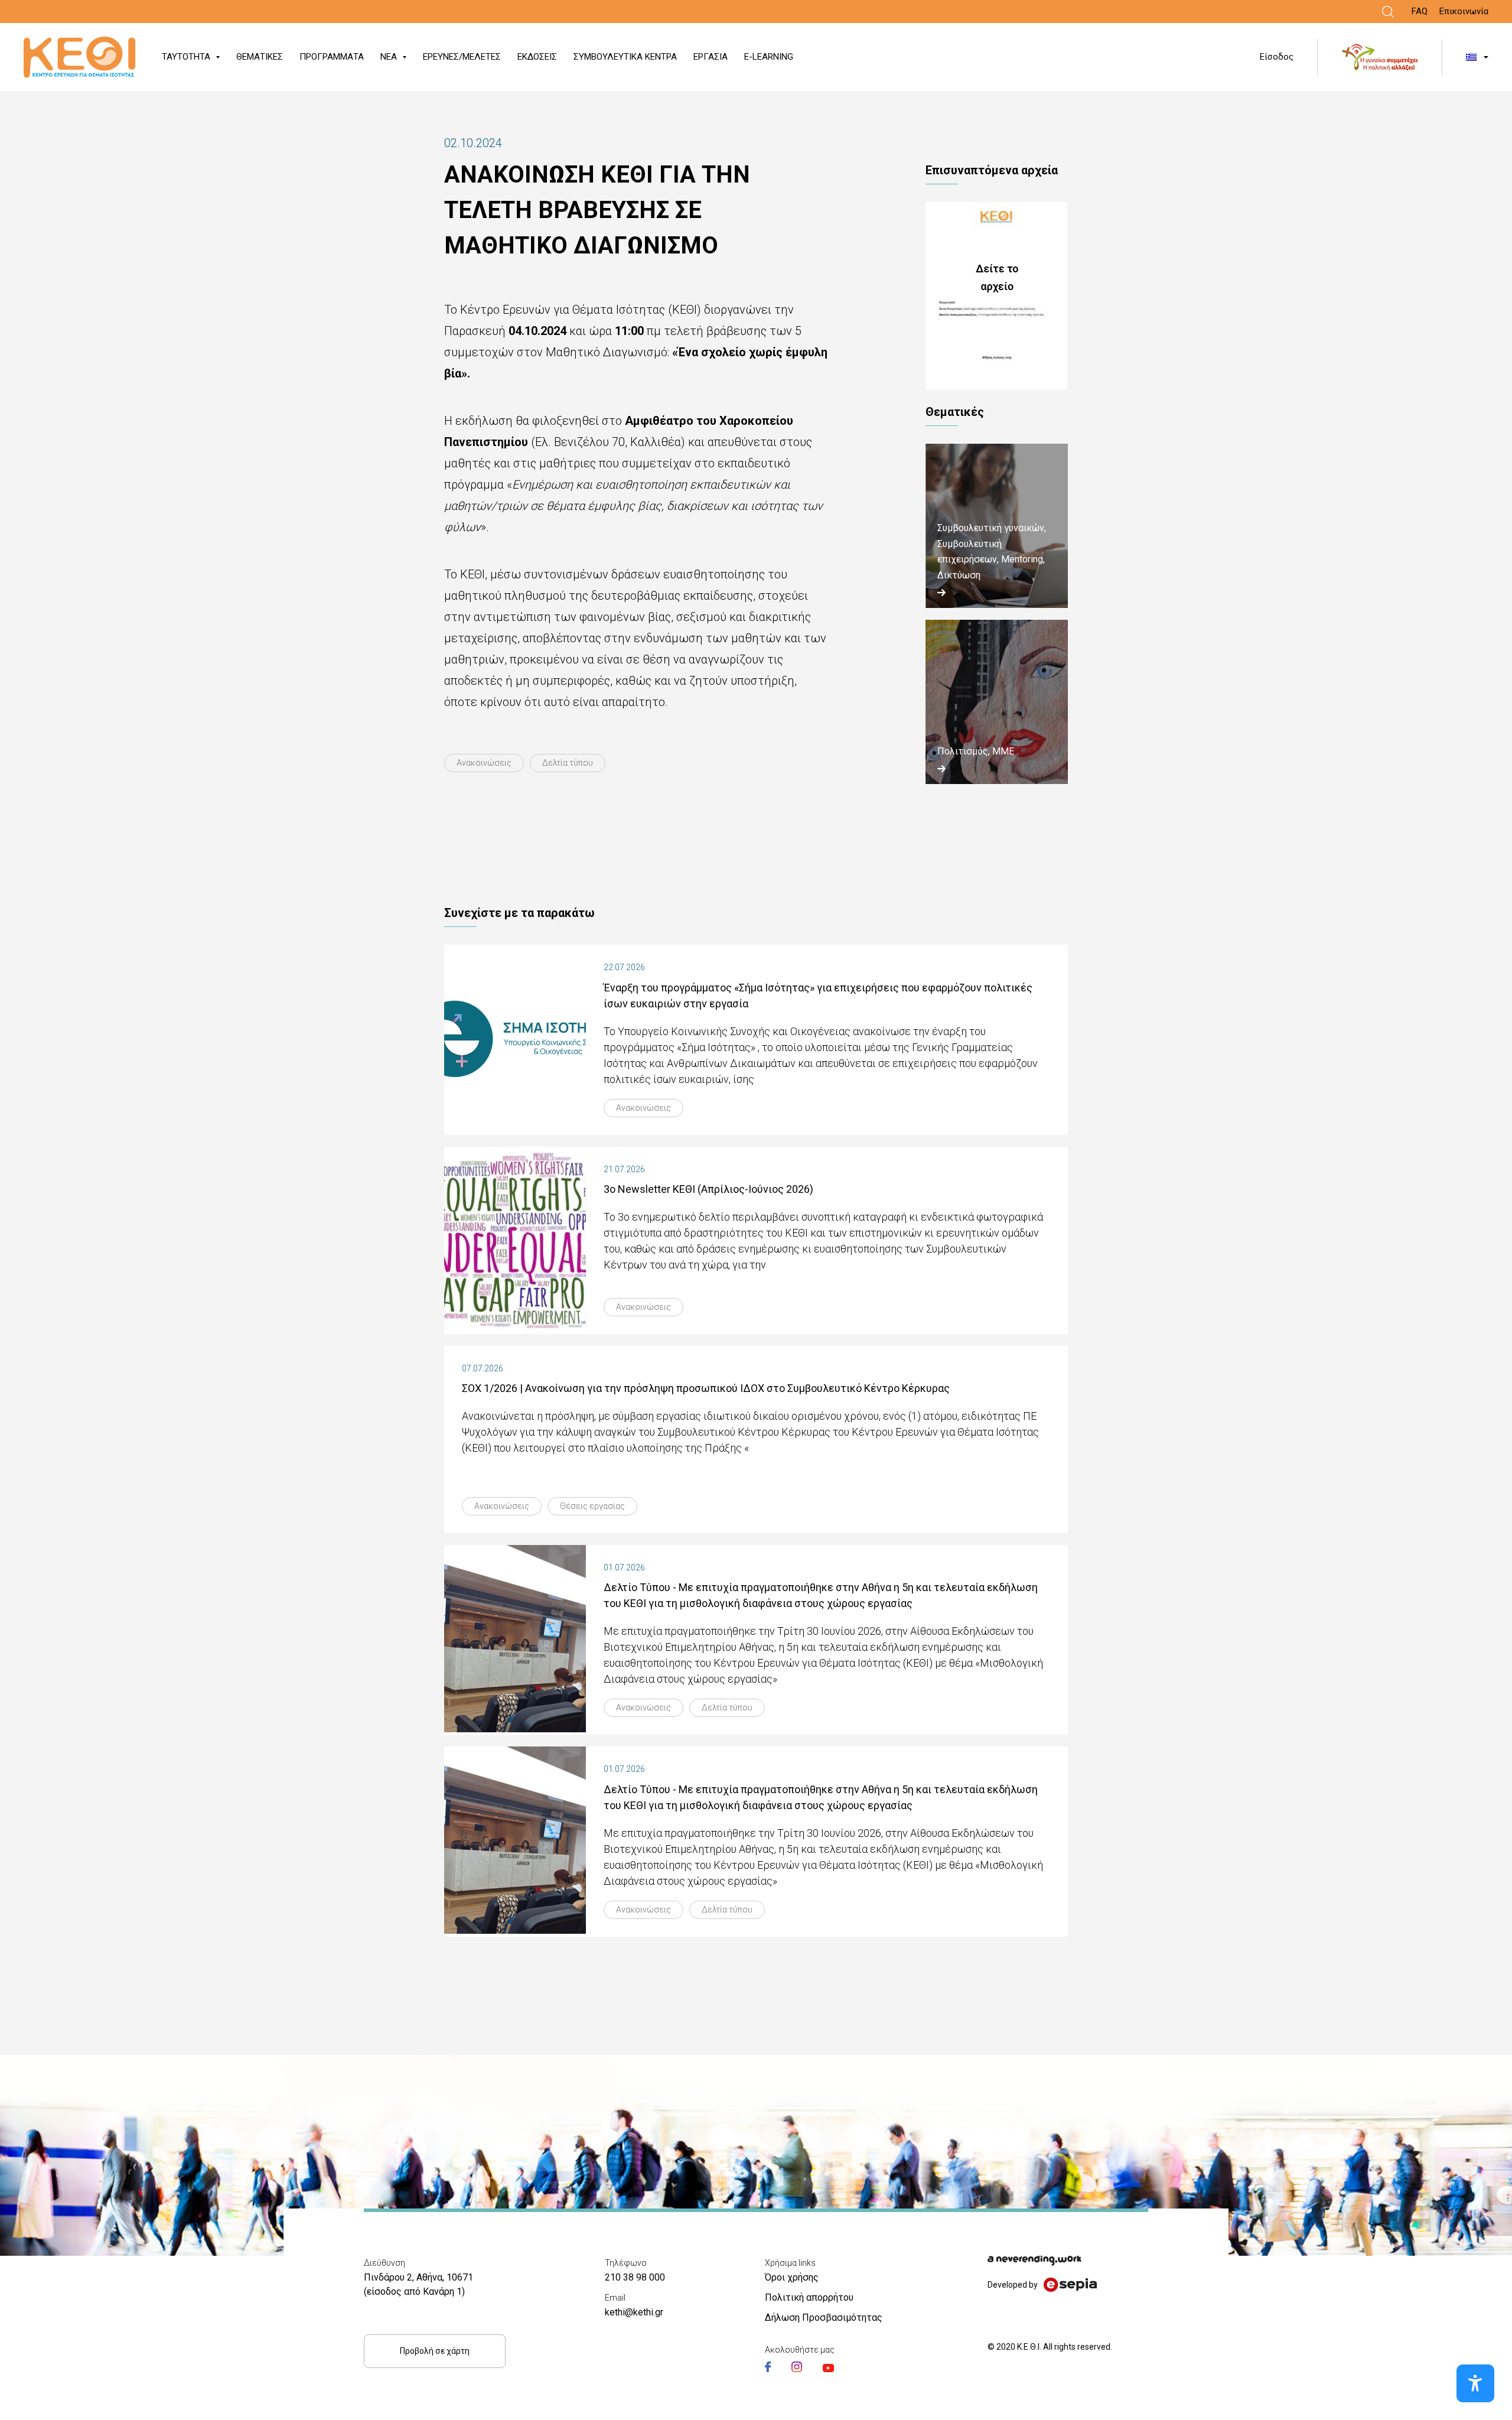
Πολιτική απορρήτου (809, 2297)
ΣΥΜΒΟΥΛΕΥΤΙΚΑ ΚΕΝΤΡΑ (625, 57)
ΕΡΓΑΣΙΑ (711, 57)
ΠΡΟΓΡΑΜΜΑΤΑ (332, 57)
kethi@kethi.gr (634, 2312)
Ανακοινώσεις (484, 763)
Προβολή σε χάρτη (435, 2351)
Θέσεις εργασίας (592, 1506)
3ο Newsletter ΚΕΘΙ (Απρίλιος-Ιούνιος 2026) (708, 1189)
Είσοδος (1277, 57)
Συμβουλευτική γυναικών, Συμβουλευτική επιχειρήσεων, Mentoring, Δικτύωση (992, 551)
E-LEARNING (769, 57)
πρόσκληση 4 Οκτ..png (997, 296)
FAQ (1420, 11)
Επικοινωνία (1464, 11)
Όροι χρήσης (792, 2277)
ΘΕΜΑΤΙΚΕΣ (260, 57)
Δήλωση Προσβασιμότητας (824, 2317)
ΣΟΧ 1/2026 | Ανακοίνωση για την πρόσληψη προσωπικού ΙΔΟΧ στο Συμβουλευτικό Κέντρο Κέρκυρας (706, 1388)
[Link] (1388, 12)
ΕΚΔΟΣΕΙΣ (537, 57)
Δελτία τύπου (568, 763)
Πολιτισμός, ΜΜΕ (976, 751)
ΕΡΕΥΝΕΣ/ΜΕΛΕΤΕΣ (462, 57)
